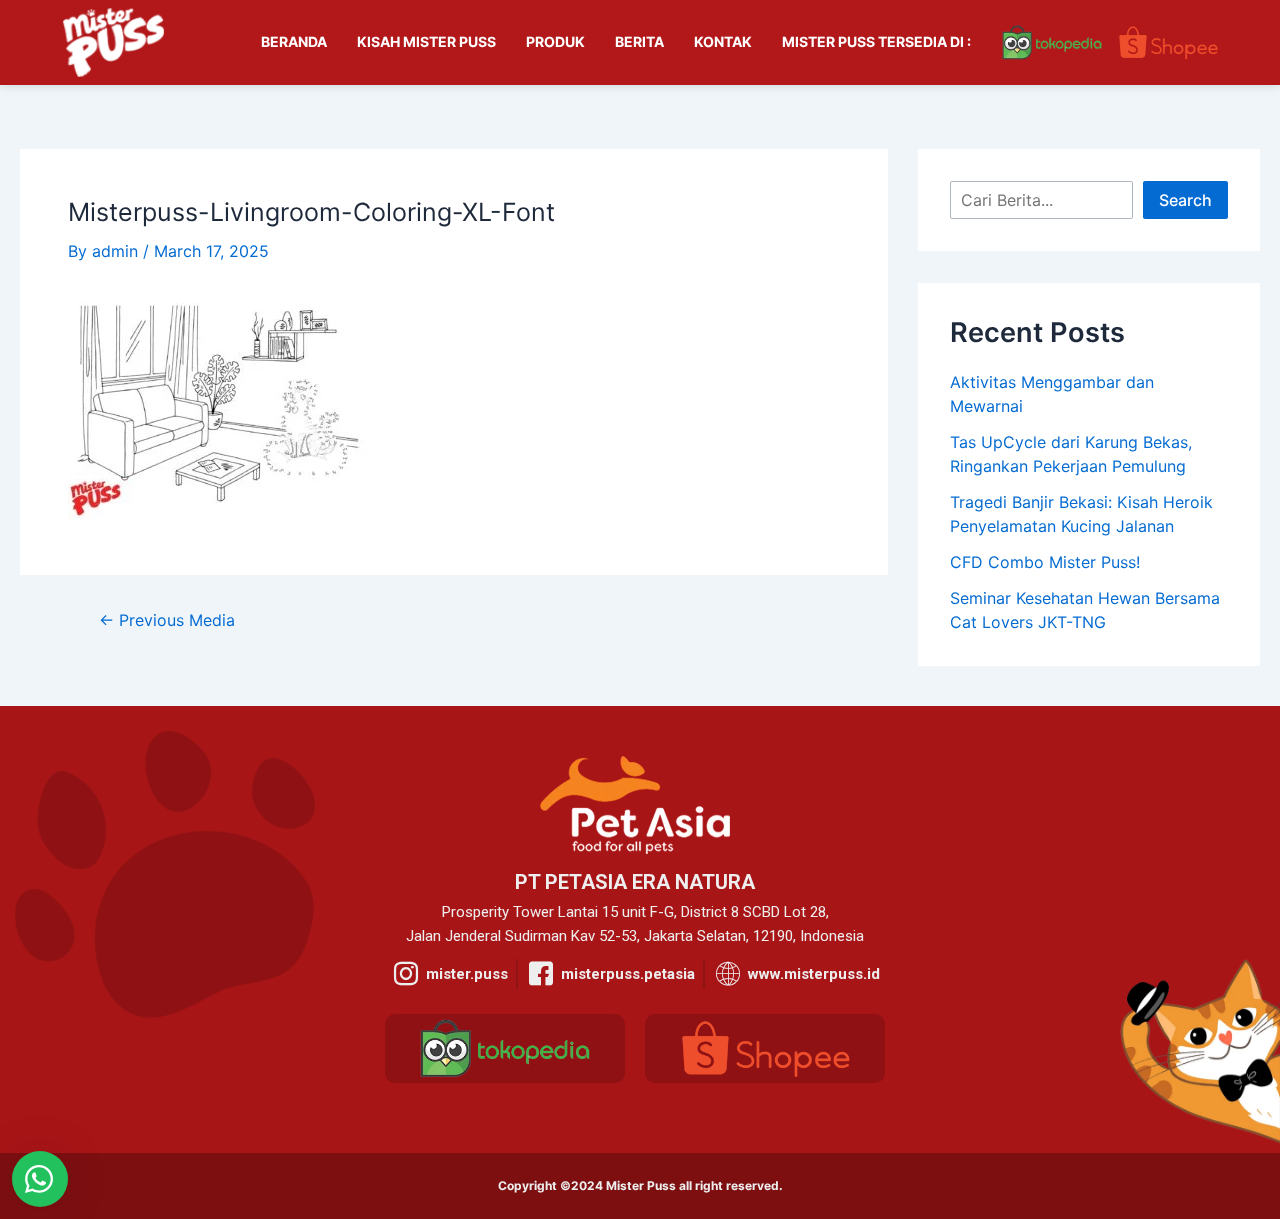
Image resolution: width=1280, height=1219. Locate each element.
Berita (639, 41)
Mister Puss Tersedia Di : (876, 41)
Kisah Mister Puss (426, 41)
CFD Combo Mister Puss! (1045, 562)
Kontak (723, 41)
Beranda (294, 41)
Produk (555, 41)
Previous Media (167, 620)
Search (1185, 200)
